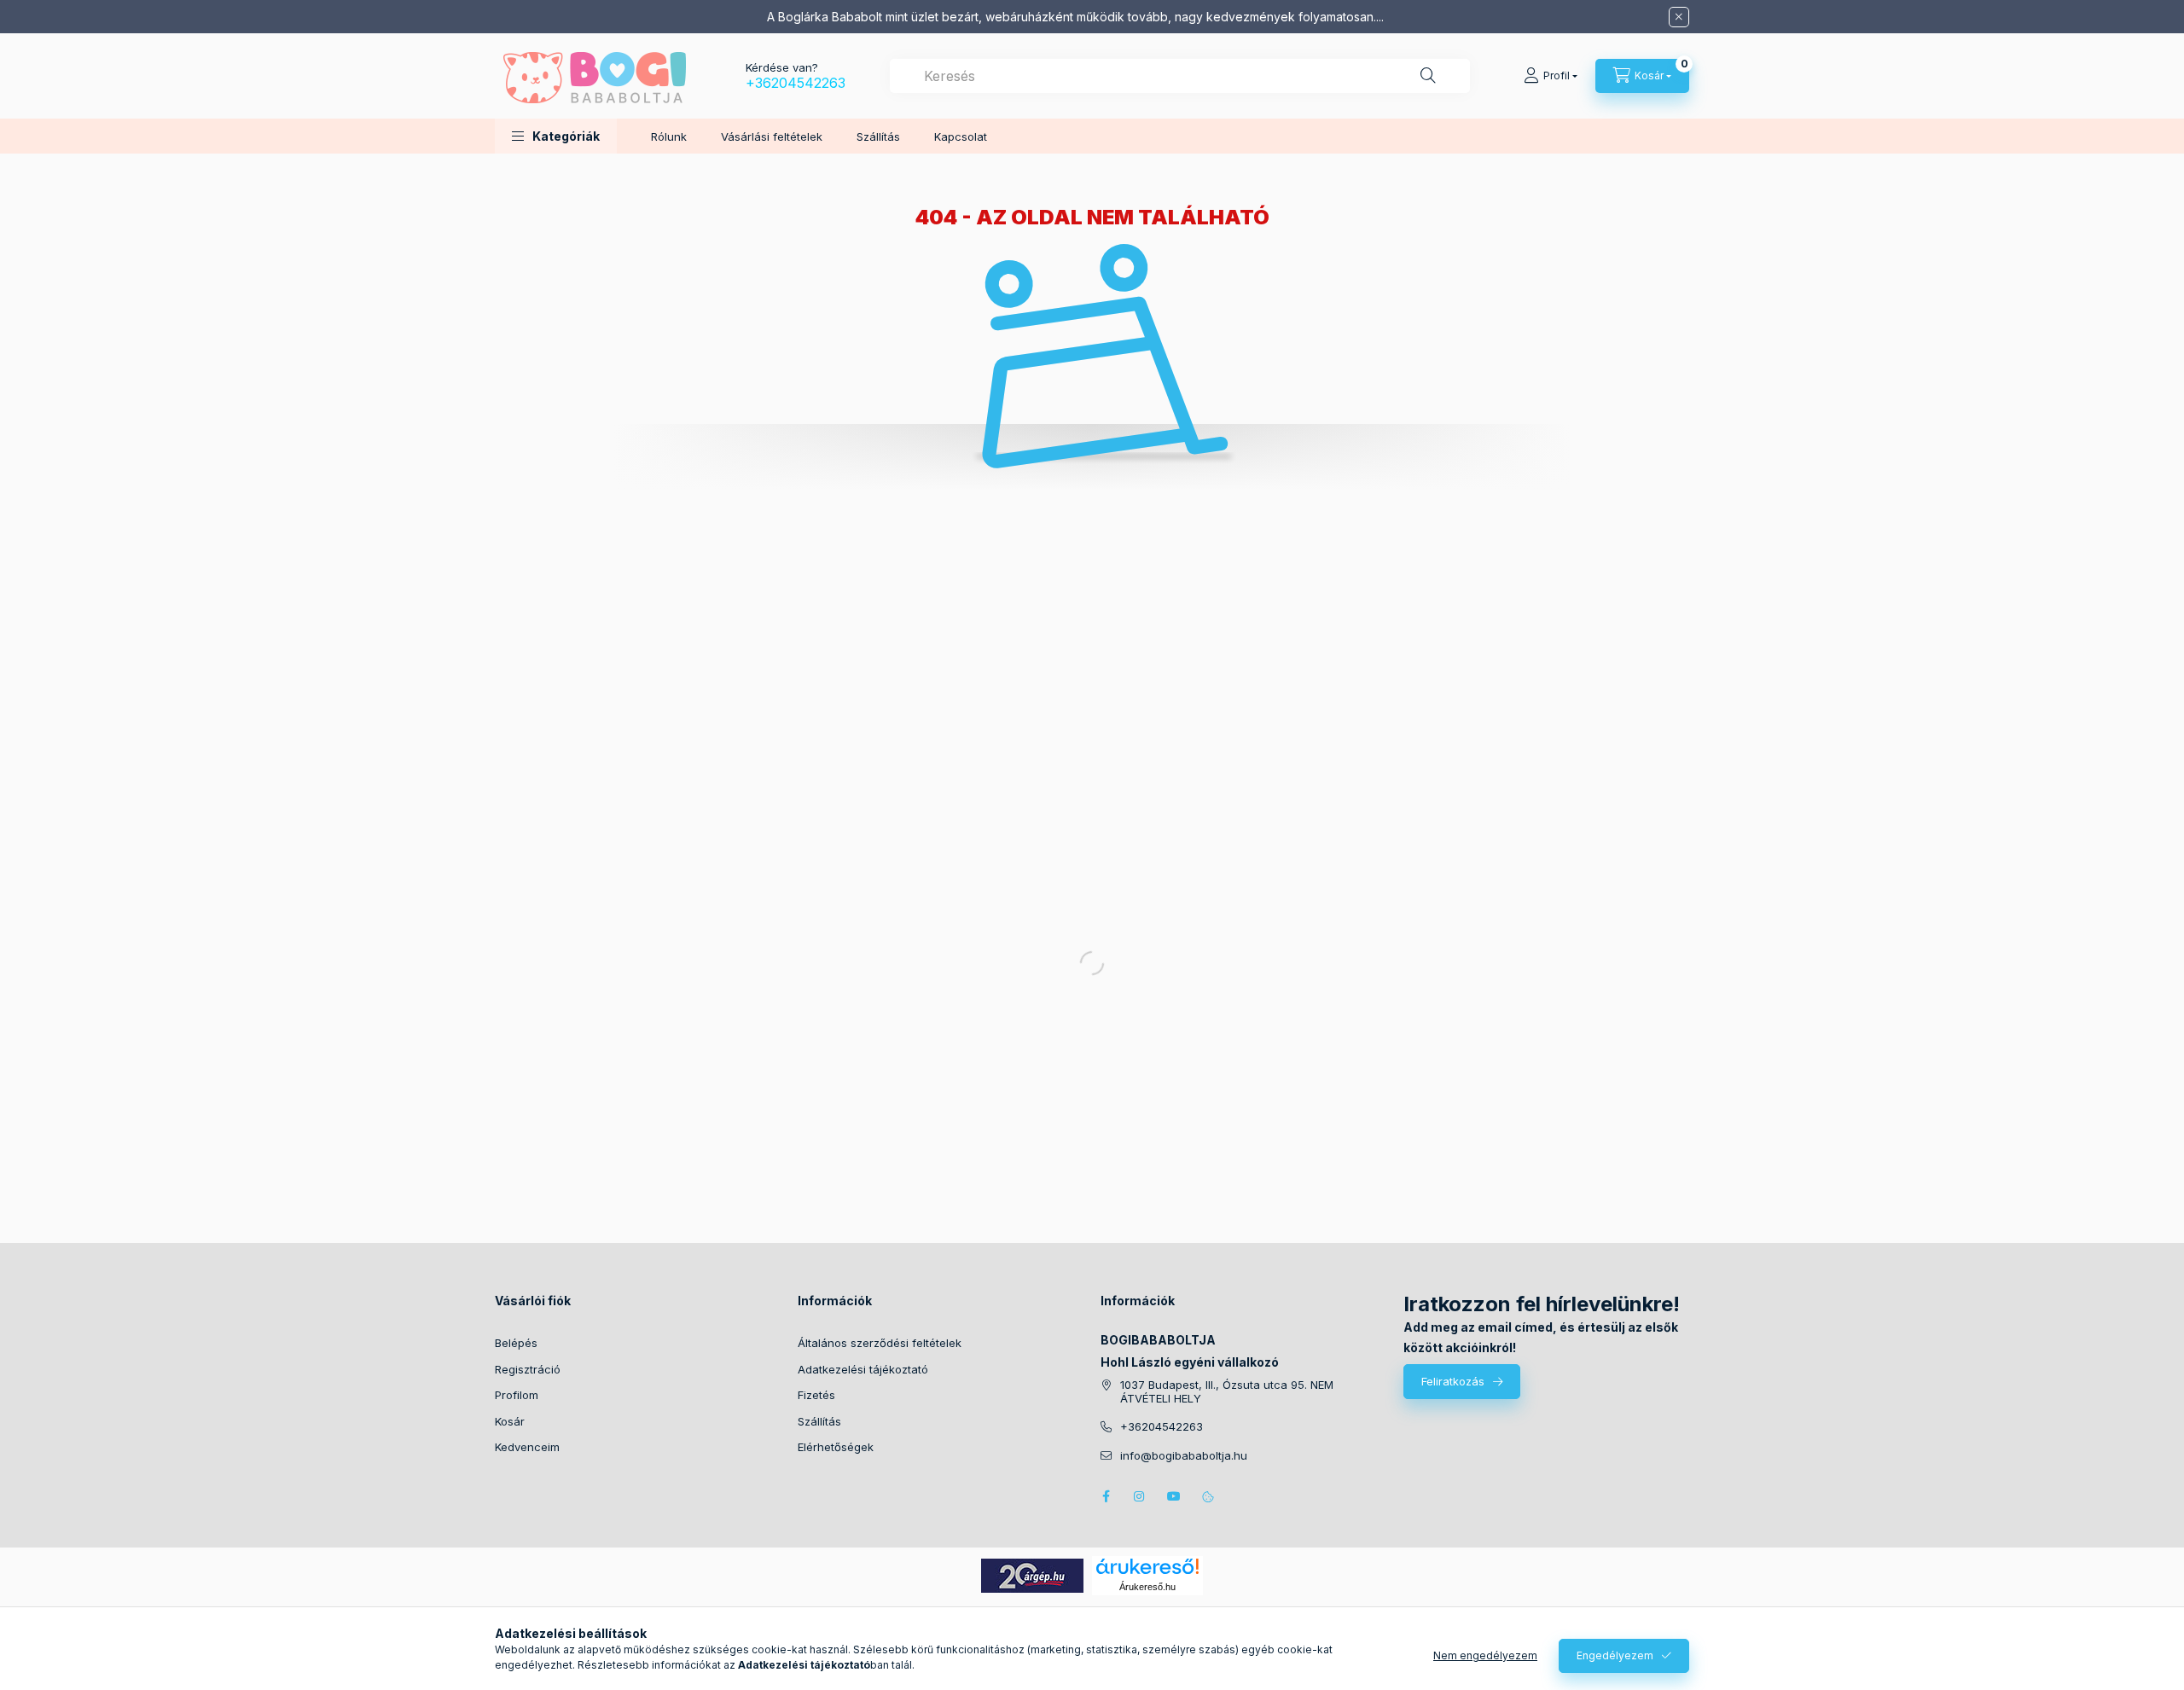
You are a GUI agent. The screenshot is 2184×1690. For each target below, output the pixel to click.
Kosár (510, 1421)
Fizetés (816, 1395)
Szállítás (878, 136)
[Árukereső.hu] (1147, 1566)
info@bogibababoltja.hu (1184, 1456)
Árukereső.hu (1147, 1587)
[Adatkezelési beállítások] (1208, 1496)
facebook (1106, 1496)
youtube (1174, 1496)
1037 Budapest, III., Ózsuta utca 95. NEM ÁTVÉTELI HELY (1227, 1392)
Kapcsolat (961, 136)
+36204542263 (796, 83)
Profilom (517, 1395)
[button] (556, 136)
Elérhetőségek (836, 1447)
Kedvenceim (527, 1447)
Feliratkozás (1453, 1381)
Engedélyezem (1615, 1655)
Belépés (516, 1343)
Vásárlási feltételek (772, 136)
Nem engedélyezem (1485, 1655)
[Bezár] (1679, 17)
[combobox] (1180, 76)
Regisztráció (528, 1369)
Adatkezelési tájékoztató (863, 1369)
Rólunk (669, 136)
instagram (1140, 1496)
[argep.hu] (1032, 1574)
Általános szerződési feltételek (880, 1343)
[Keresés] (1428, 76)
